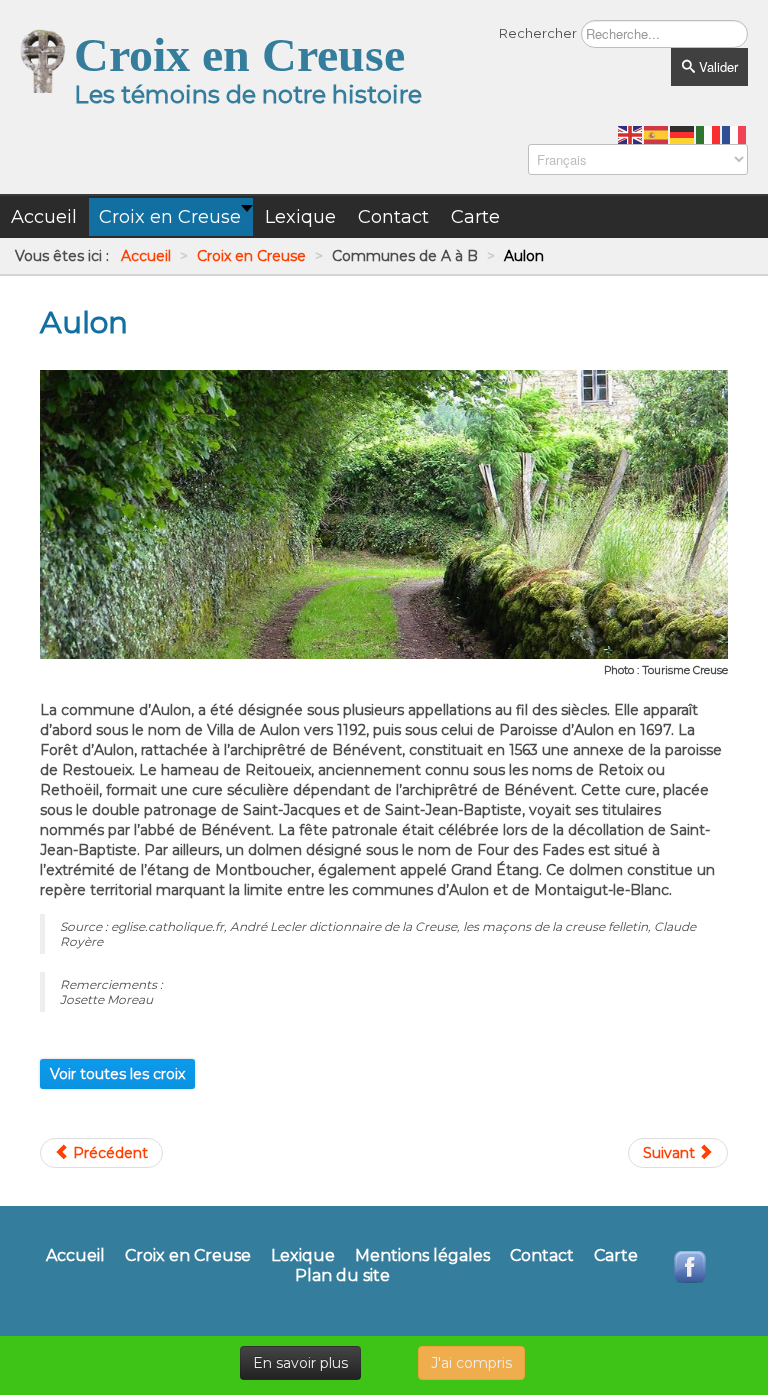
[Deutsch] (683, 134)
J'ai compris (471, 1363)
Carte (616, 1256)
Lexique (303, 1256)
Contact (542, 1256)
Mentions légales (422, 1256)
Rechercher (538, 33)
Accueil (75, 1256)
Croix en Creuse (188, 1256)
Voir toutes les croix (117, 1074)
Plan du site (342, 1276)
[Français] (735, 134)
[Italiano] (709, 134)
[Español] (657, 134)
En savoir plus (300, 1363)
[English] (631, 134)
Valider (716, 66)
